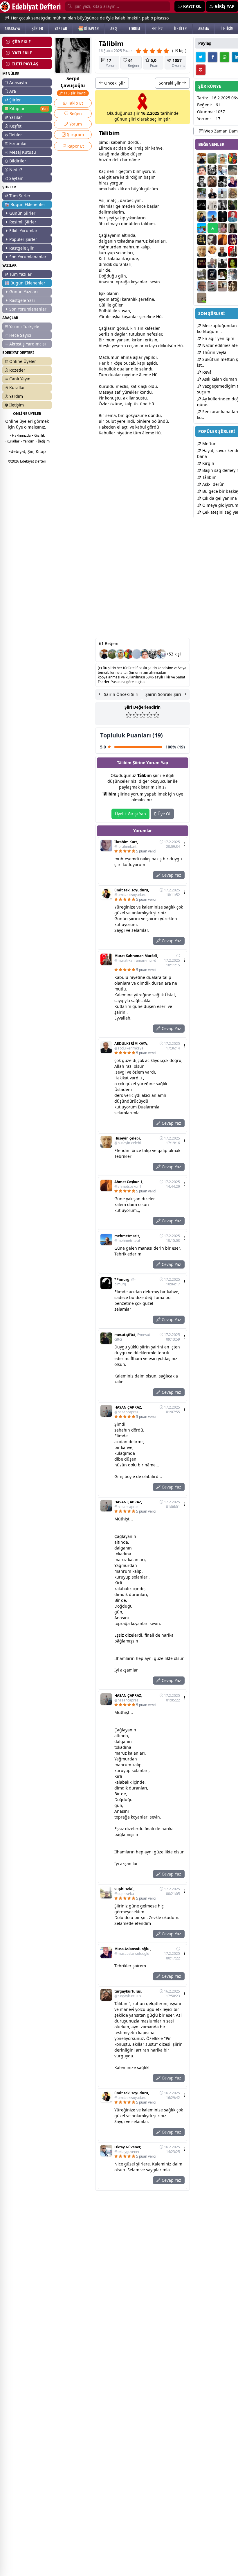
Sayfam (16, 178)
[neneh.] (129, 654)
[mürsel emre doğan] (202, 216)
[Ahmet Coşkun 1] (222, 240)
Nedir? (16, 170)
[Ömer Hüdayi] (212, 205)
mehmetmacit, (127, 1238)
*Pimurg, (125, 1282)
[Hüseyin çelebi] (202, 251)
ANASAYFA (12, 28)
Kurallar (17, 387)
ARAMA (204, 28)
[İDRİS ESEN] (202, 286)
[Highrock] (202, 228)
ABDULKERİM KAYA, (131, 1046)
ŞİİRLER (37, 28)
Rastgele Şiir (21, 248)
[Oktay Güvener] (161, 654)
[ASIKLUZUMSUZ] (145, 654)
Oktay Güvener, (128, 2149)
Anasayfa (18, 82)
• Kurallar (12, 441)
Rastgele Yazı (22, 300)
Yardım (16, 396)
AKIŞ (114, 28)
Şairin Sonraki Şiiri (164, 694)
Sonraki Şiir (170, 83)
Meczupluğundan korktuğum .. (217, 328)
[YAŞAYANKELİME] (202, 298)
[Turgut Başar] (153, 654)
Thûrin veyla (214, 352)
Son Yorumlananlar (28, 257)
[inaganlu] (233, 193)
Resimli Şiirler (23, 222)
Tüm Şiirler (20, 196)
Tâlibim (209, 477)
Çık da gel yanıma (219, 498)
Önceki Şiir (114, 83)
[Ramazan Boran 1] (212, 240)
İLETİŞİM (227, 28)
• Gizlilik (38, 435)
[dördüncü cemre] (222, 216)
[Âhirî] (202, 263)
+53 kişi (174, 654)
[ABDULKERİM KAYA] (222, 251)
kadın (126, 241)
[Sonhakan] (202, 275)
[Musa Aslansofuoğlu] (233, 182)
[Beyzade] (212, 275)
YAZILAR (61, 28)
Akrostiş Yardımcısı (28, 344)
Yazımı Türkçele (24, 326)
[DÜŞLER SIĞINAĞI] (104, 654)
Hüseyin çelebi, (128, 1141)
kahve (157, 148)
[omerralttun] (233, 240)
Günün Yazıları (24, 292)
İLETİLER (180, 28)
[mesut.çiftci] (233, 205)
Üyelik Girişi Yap (130, 814)
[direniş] (202, 240)
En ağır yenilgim (218, 338)
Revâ (206, 372)
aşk (115, 317)
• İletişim (43, 441)
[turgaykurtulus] (212, 182)
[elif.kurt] (222, 205)
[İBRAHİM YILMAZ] (233, 216)
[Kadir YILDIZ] (212, 193)
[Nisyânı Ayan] (222, 263)
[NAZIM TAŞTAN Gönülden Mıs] (202, 182)
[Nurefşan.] (222, 228)
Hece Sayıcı (20, 335)
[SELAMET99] (212, 263)
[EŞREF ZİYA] (202, 205)
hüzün (105, 160)
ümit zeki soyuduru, (132, 893)
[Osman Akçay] (202, 193)
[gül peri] (233, 263)
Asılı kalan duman (219, 379)
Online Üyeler (23, 361)
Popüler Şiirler (23, 239)
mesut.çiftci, (133, 1337)
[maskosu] (212, 286)
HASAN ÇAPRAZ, (128, 1410)
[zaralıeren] (222, 286)
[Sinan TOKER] (137, 654)
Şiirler (15, 100)
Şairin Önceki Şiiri (121, 694)
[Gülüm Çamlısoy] (233, 228)
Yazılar (16, 117)
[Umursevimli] (233, 275)
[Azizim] (222, 193)
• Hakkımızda (20, 435)
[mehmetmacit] (212, 216)
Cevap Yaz (171, 875)
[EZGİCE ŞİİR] (120, 654)
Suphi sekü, (124, 1891)
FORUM (134, 28)
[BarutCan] (222, 182)
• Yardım (27, 441)
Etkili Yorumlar (23, 231)
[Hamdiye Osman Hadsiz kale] (212, 251)
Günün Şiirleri (23, 213)
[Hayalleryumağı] (112, 654)
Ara (13, 91)
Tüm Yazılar (20, 274)
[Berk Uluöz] (233, 170)
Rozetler (17, 370)
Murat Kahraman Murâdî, (136, 958)
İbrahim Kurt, (126, 844)
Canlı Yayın (20, 379)
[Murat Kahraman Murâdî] (233, 251)
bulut (111, 421)
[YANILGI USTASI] (233, 286)
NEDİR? (157, 28)
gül (116, 305)
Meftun (209, 444)
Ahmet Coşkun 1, (129, 1184)
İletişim (17, 405)
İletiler (16, 135)
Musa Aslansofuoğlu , (133, 1951)
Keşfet (15, 126)
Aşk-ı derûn (213, 484)
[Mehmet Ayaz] (222, 275)
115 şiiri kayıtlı (75, 93)
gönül (127, 224)
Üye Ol (163, 814)
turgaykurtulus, (128, 1994)
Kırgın (208, 463)
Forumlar (18, 143)
